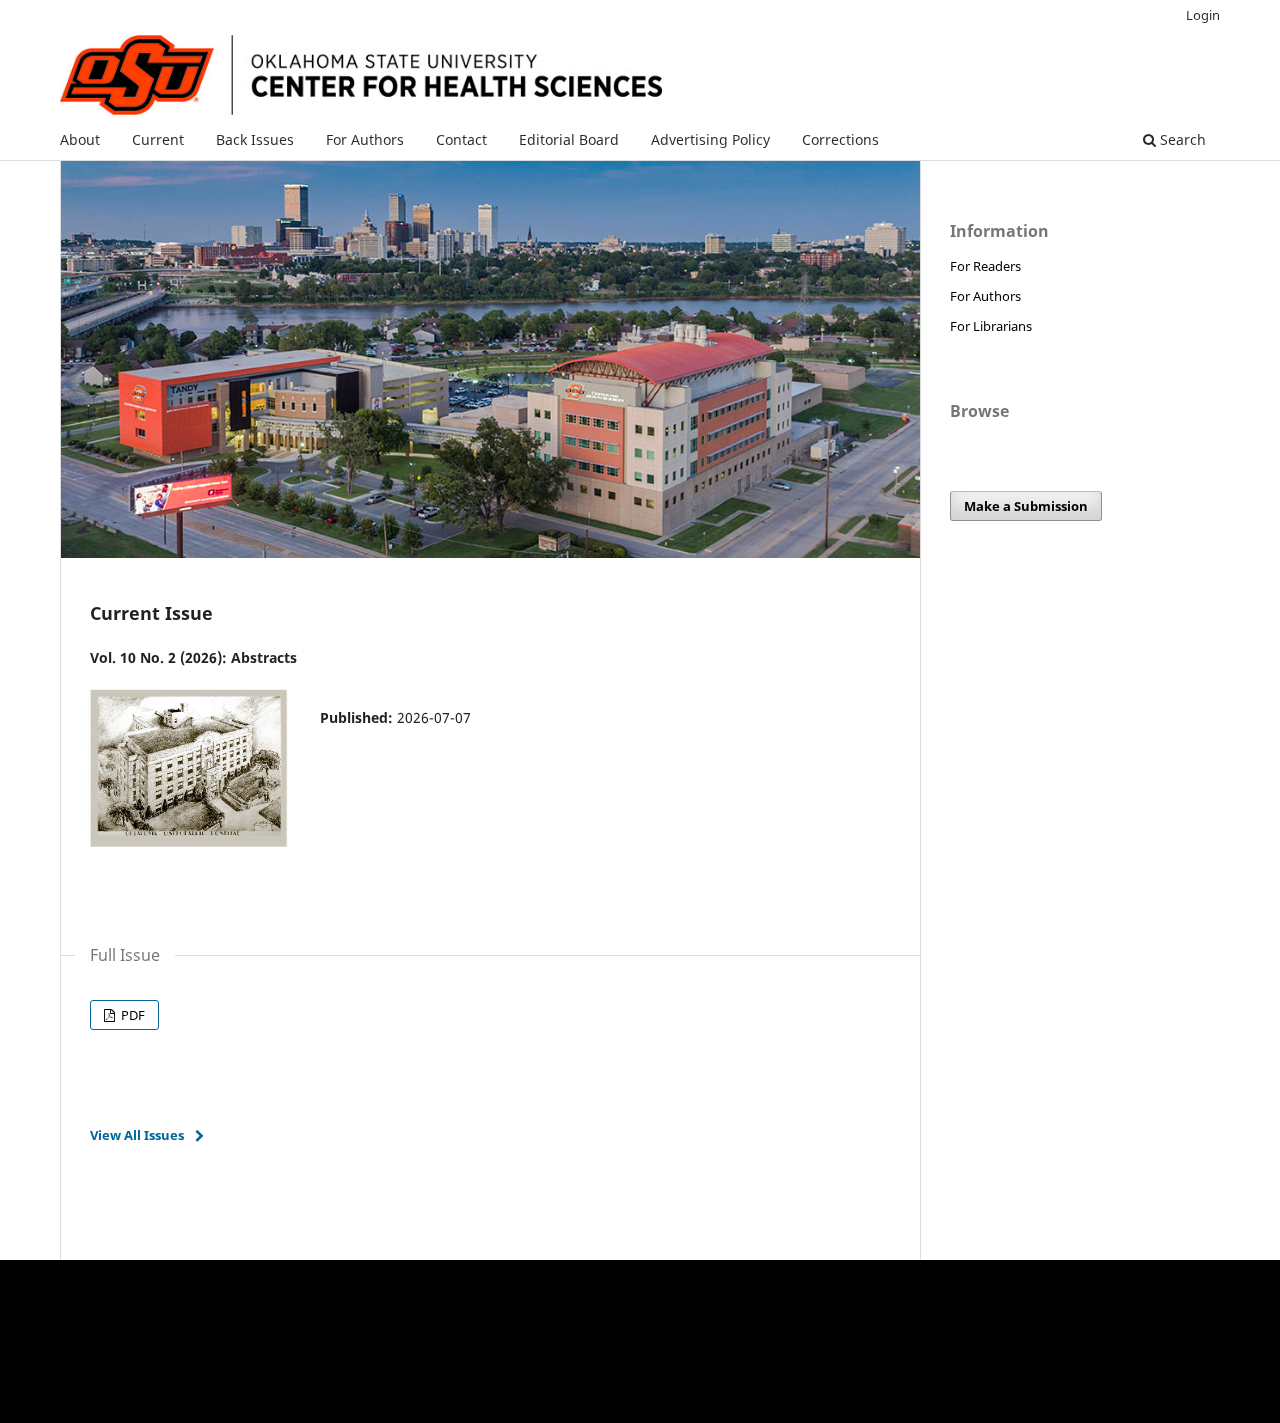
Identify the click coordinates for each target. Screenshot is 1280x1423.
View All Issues (137, 1135)
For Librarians (991, 326)
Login (1203, 15)
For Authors (365, 139)
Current (158, 139)
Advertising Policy (710, 139)
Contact (461, 139)
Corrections (840, 139)
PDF (131, 1015)
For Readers (985, 266)
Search (1181, 139)
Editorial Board (569, 139)
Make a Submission (1026, 506)
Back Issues (255, 139)
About (80, 139)
